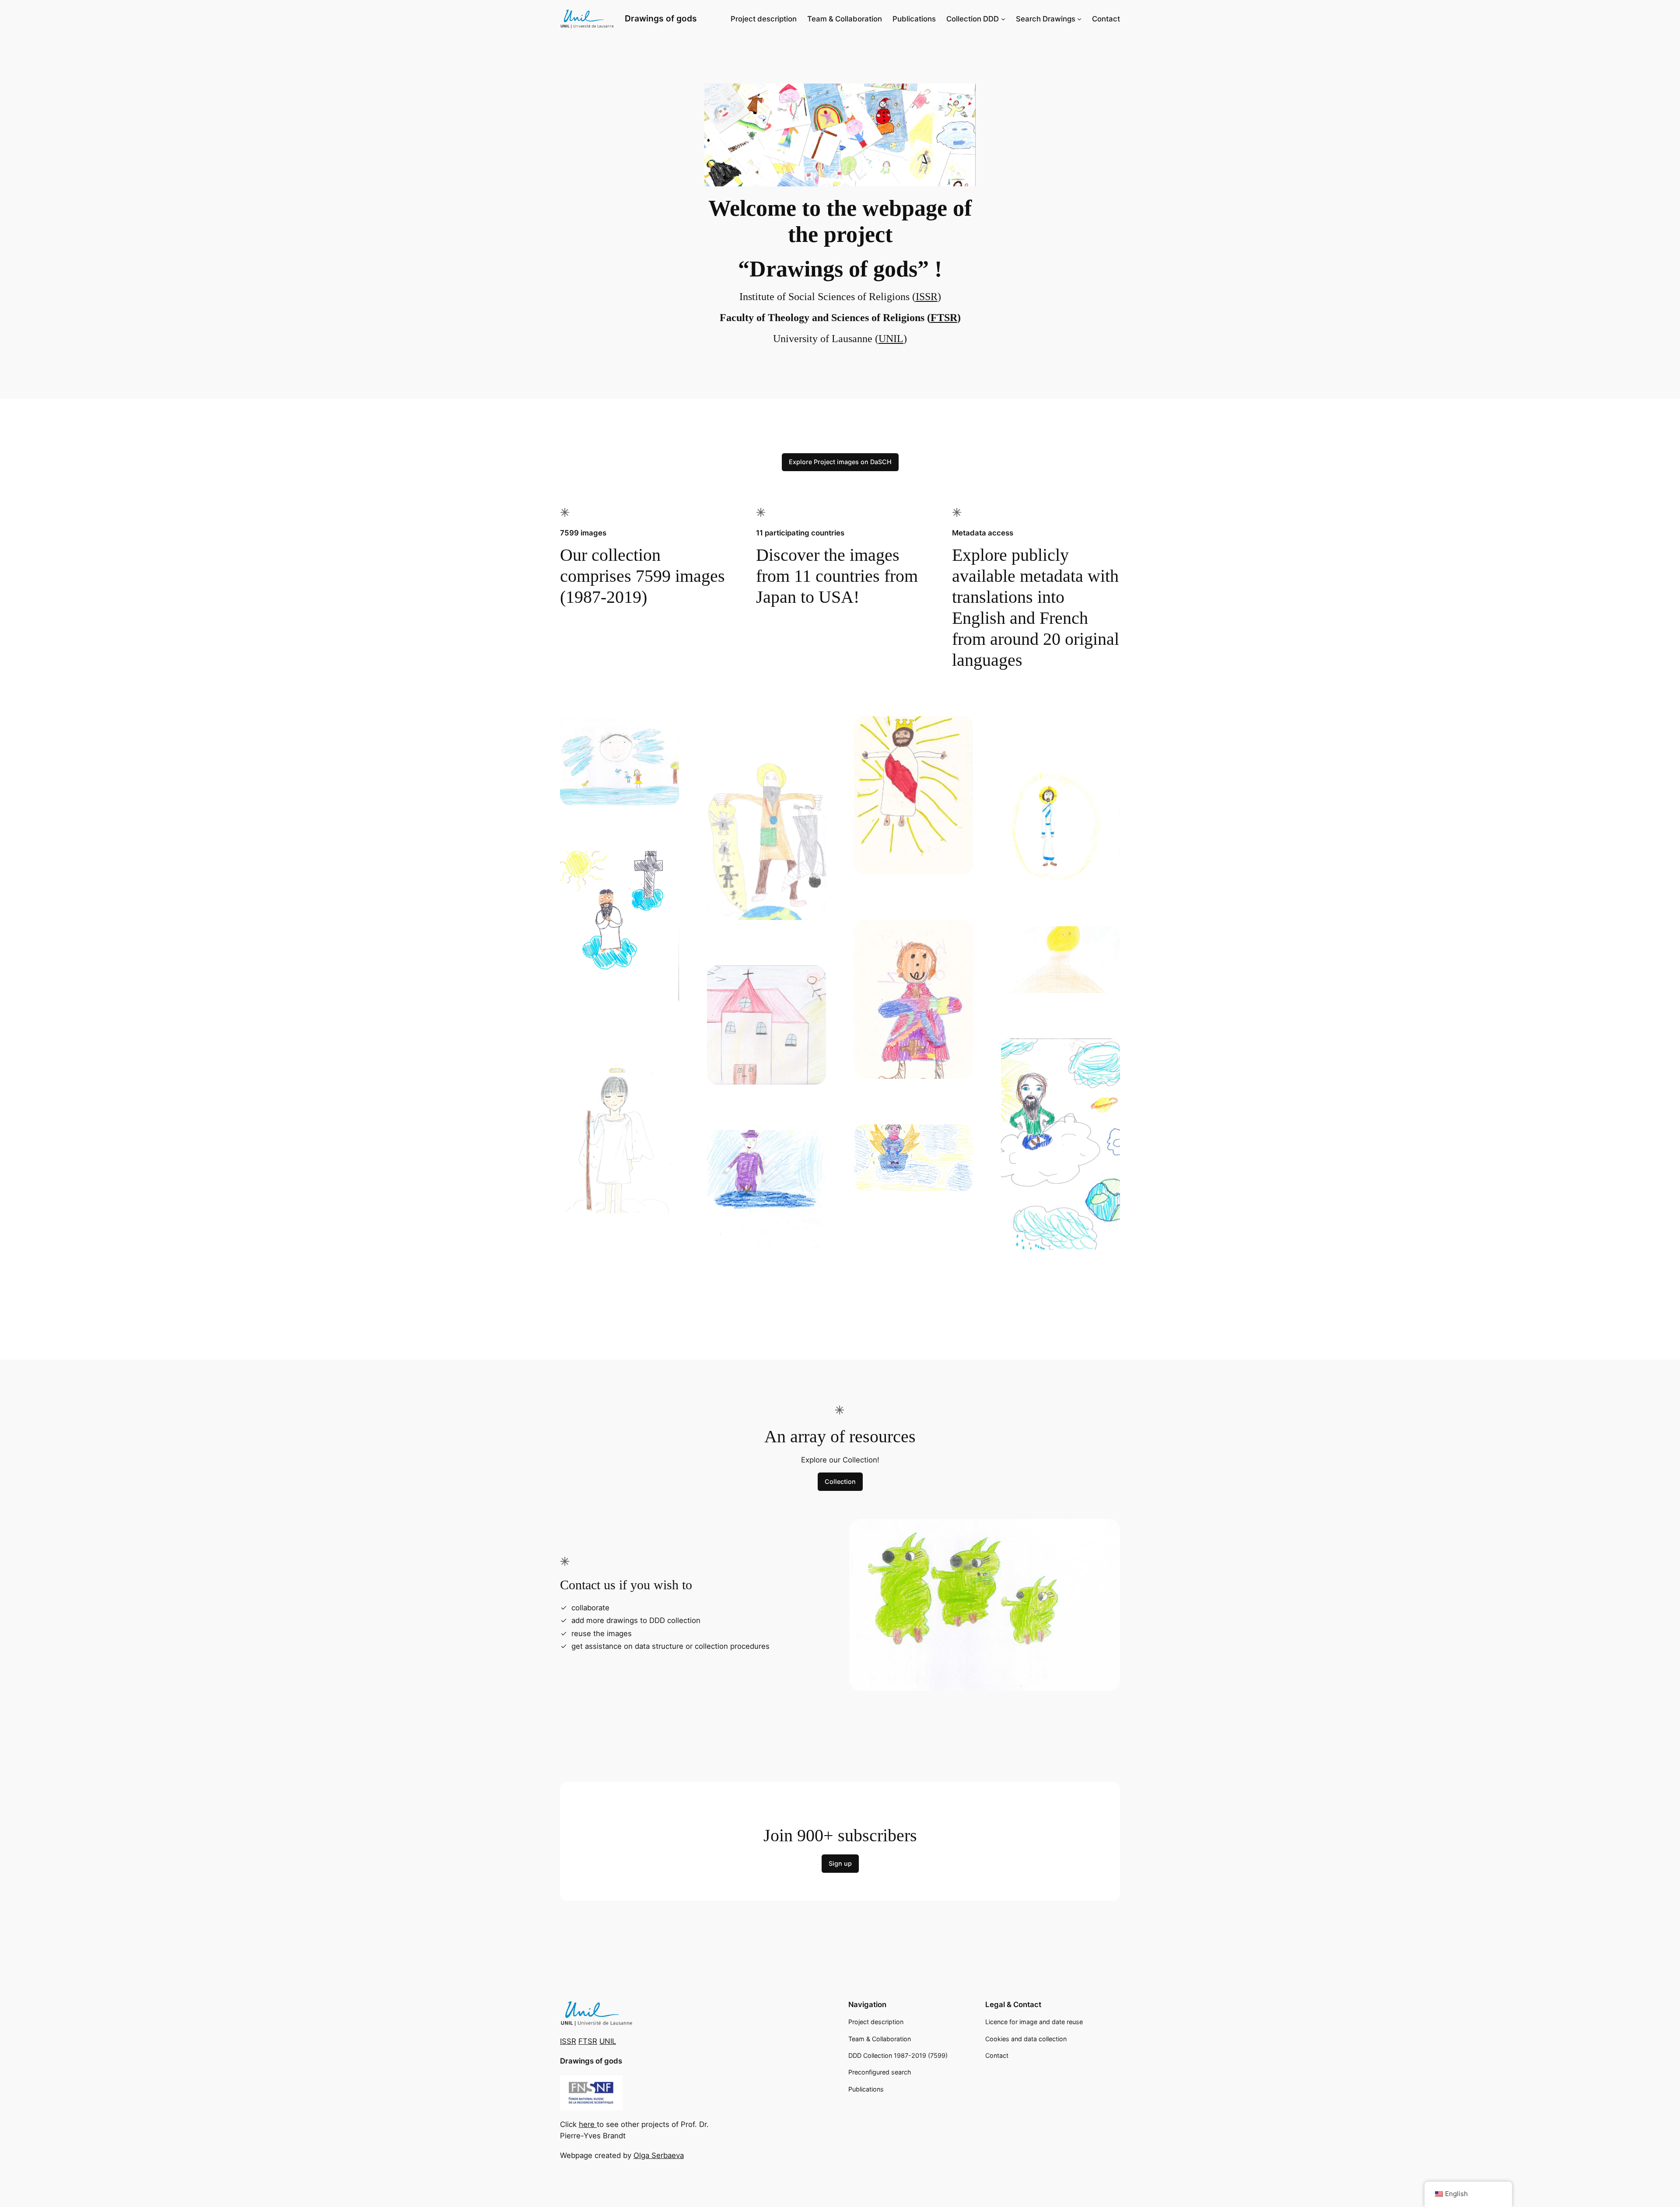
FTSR (944, 318)
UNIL (891, 339)
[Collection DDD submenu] (1003, 19)
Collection (840, 1481)
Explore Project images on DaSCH (840, 462)
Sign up (840, 1863)
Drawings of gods (661, 18)
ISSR (927, 297)
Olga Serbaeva (659, 2155)
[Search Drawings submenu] (1079, 19)
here (588, 2124)
